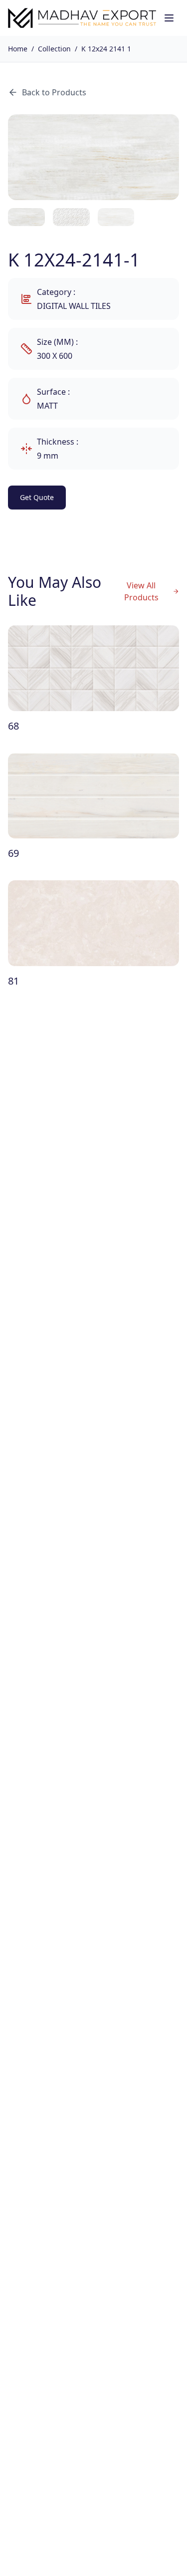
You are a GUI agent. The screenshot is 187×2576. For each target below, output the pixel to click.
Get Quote (37, 497)
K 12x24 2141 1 (106, 49)
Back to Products (54, 92)
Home (18, 49)
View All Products (141, 591)
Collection (54, 49)
